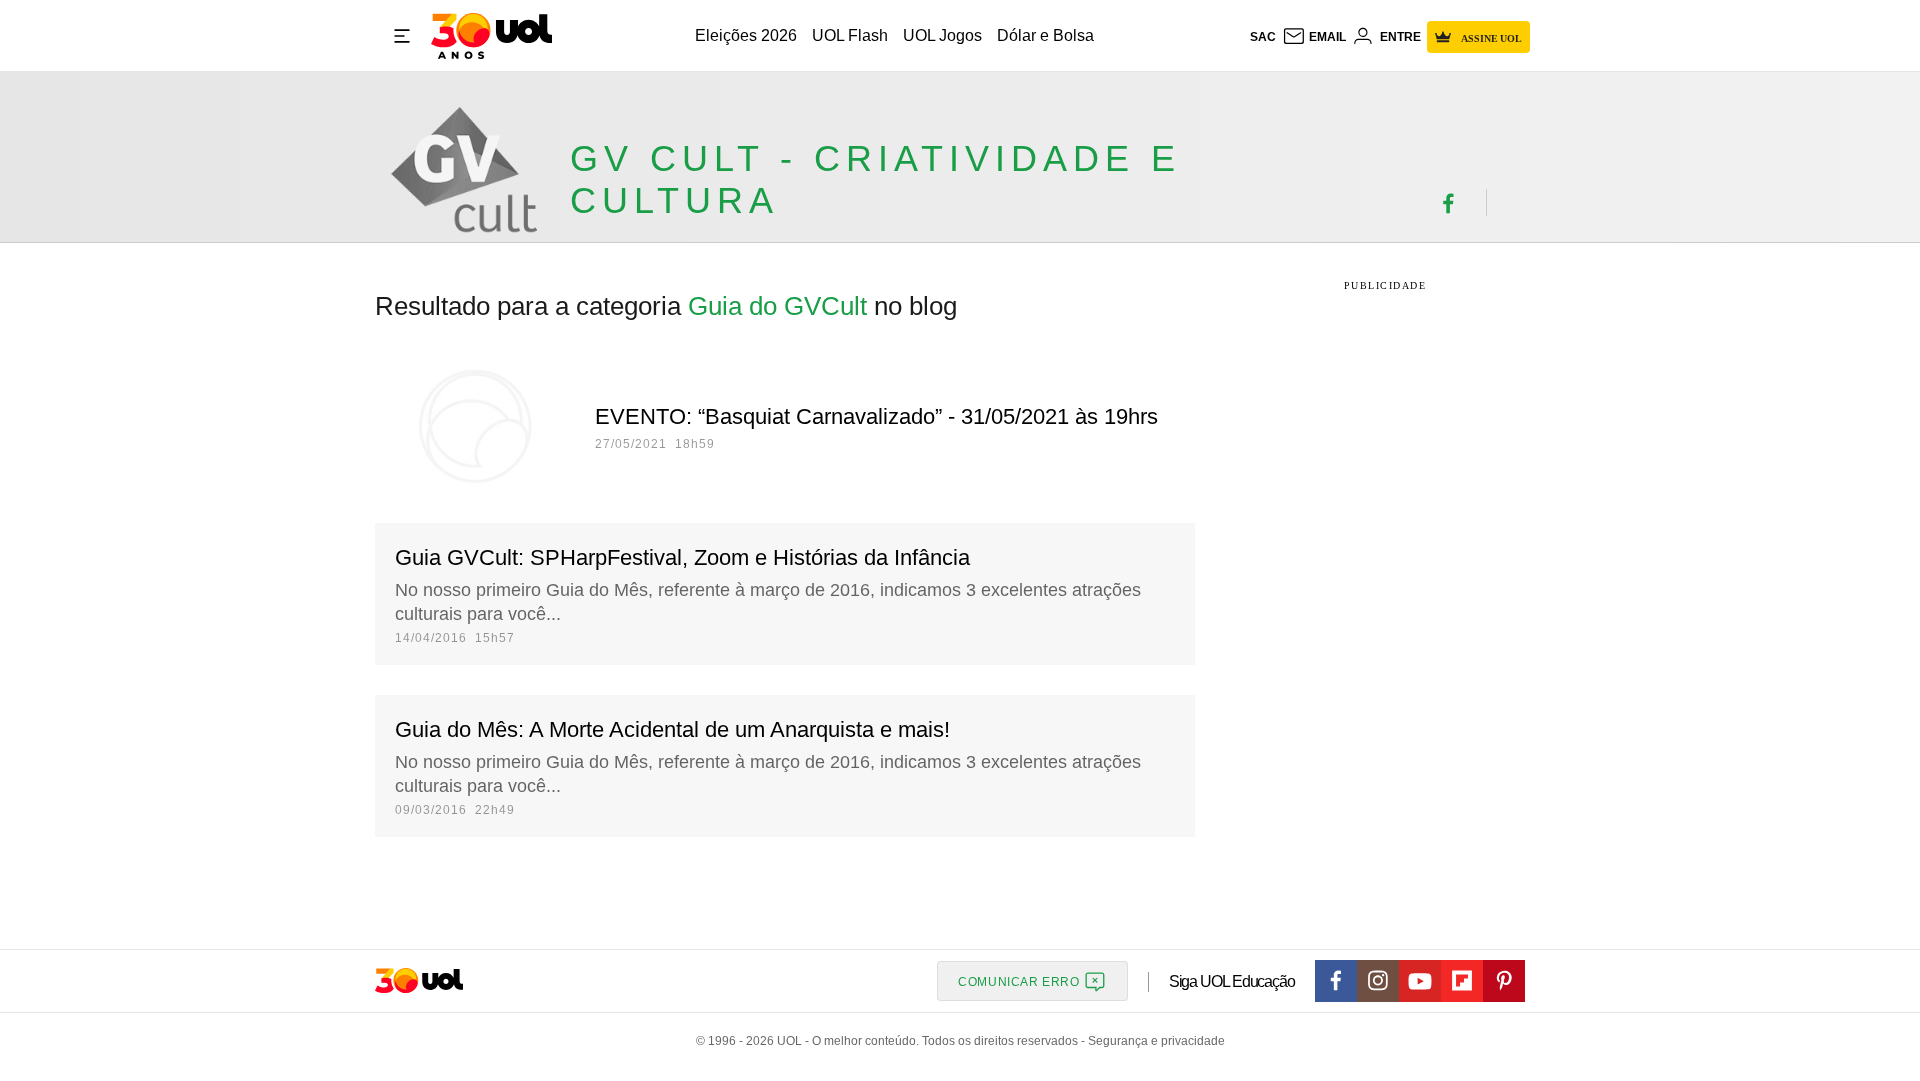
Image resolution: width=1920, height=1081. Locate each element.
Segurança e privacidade (1153, 1041)
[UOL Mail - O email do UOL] (1314, 37)
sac (1263, 37)
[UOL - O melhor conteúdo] (491, 36)
